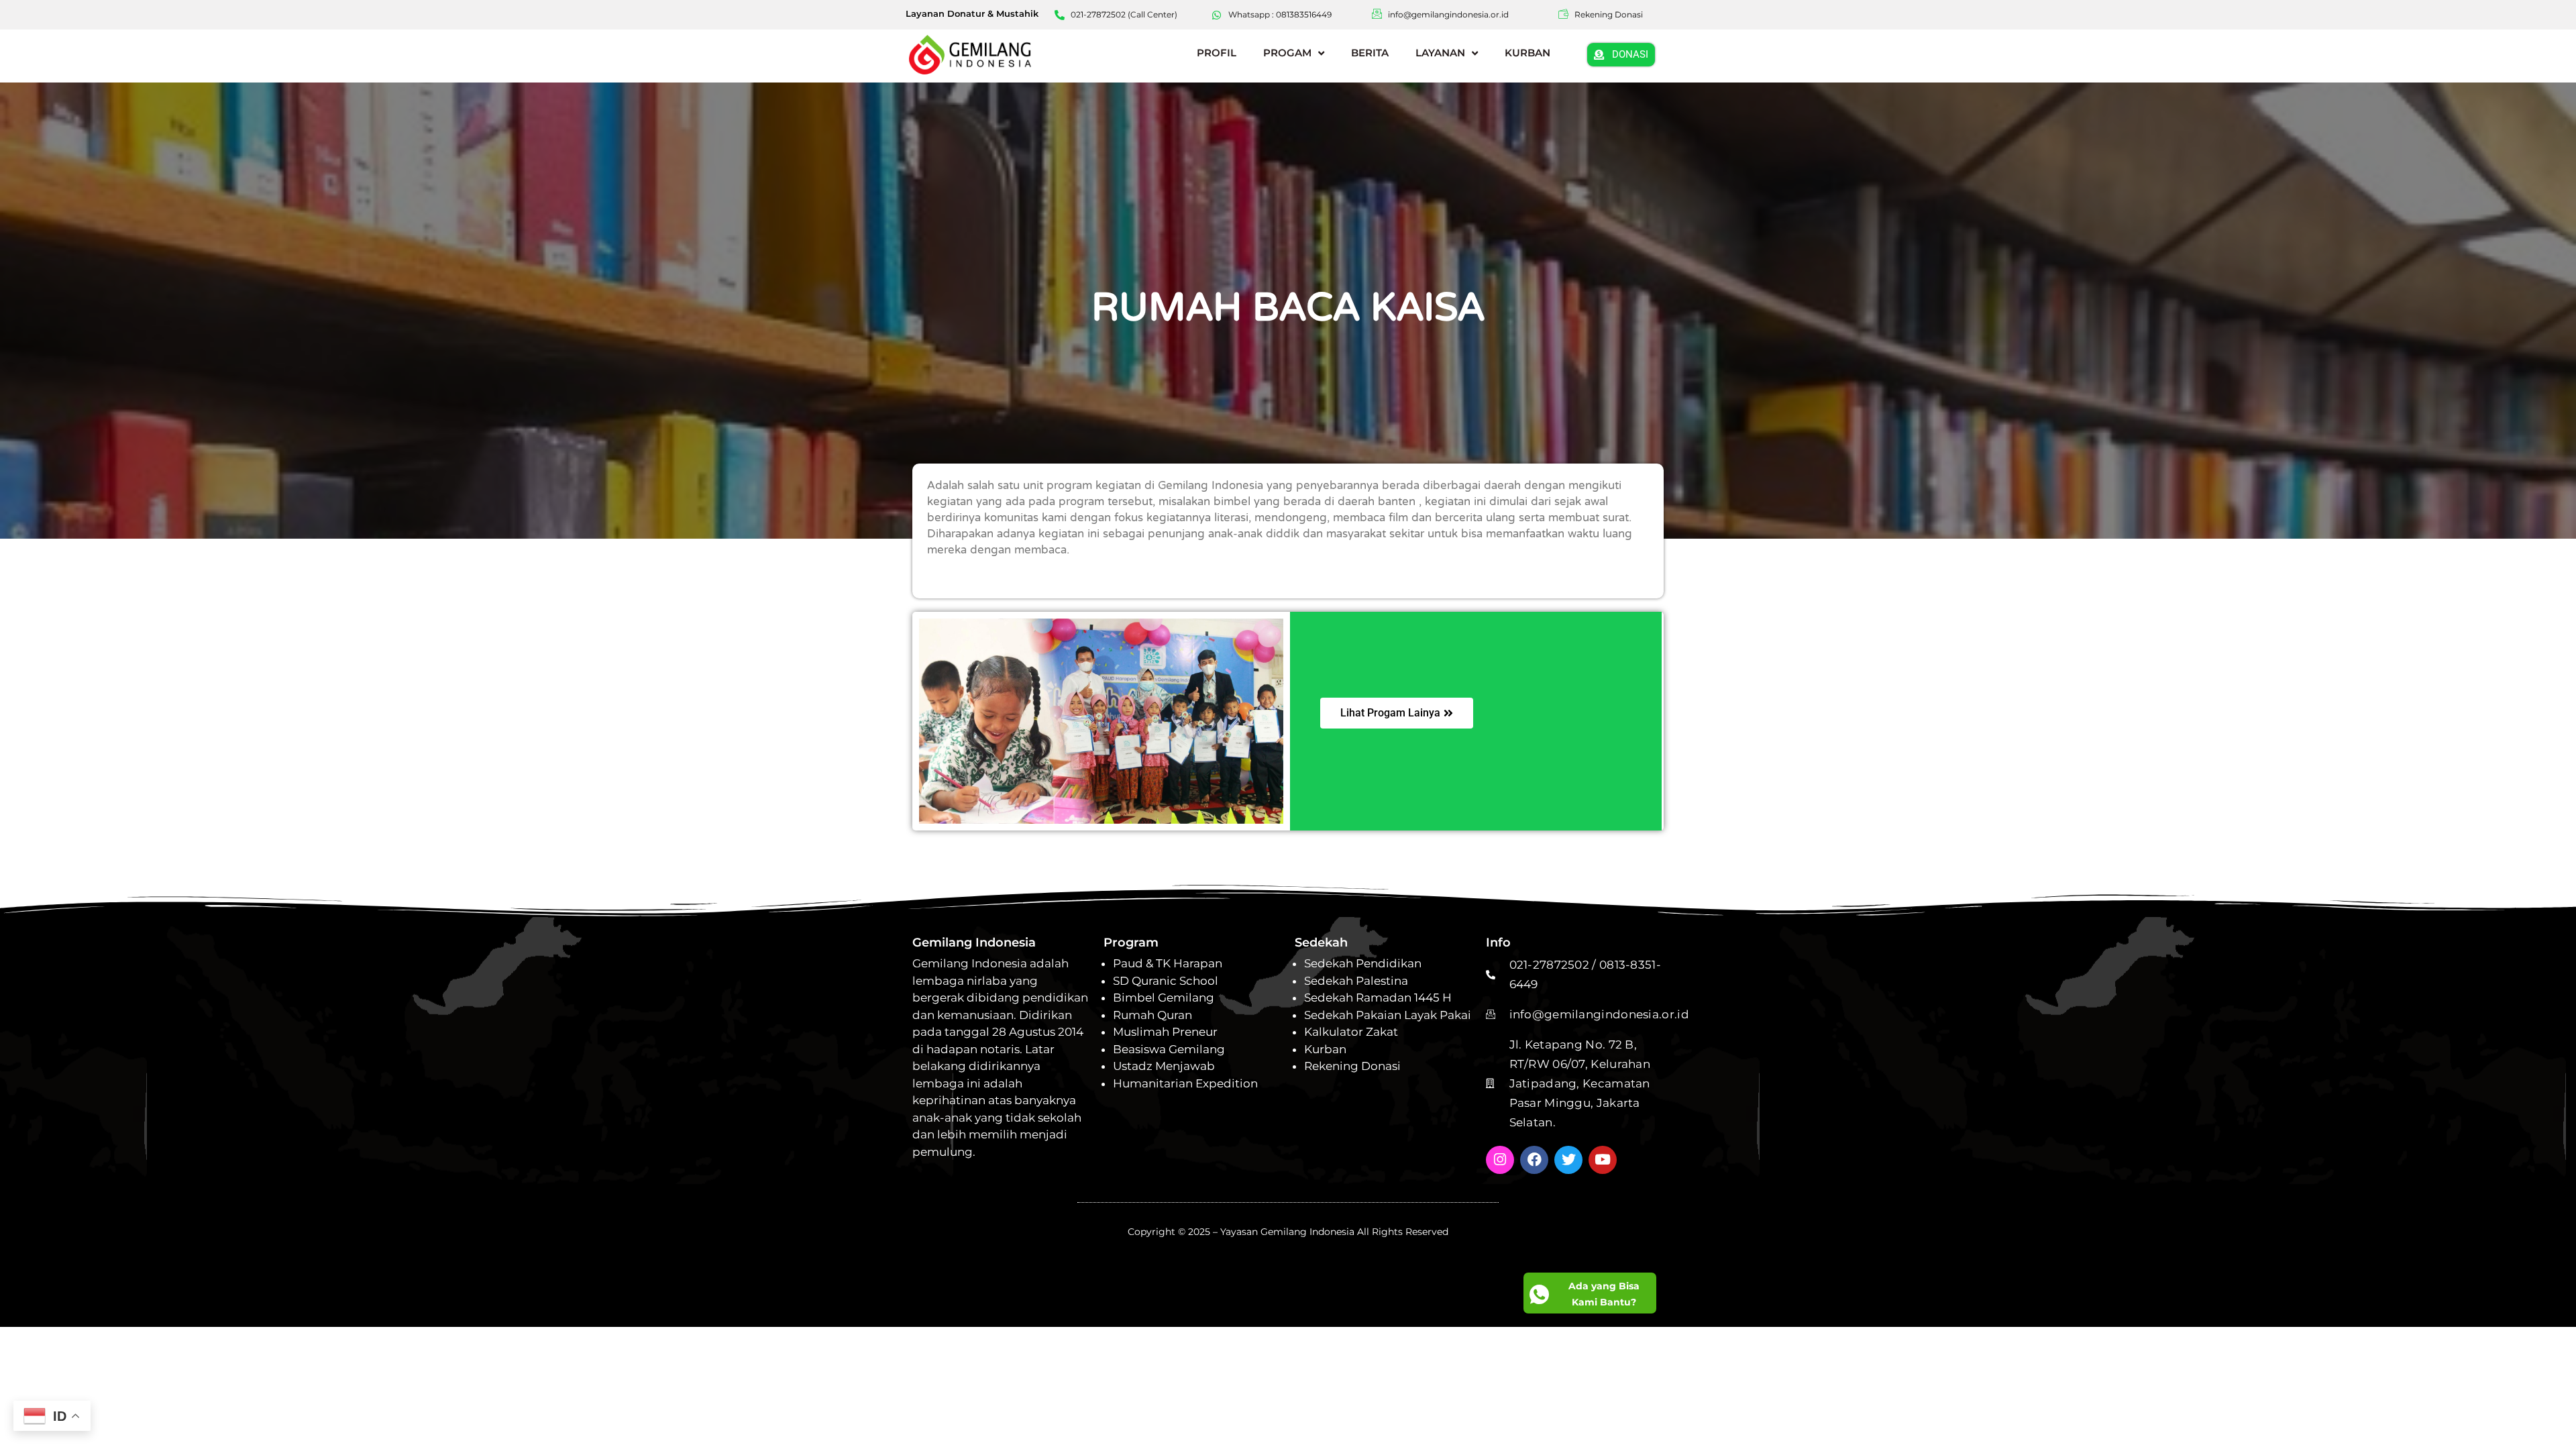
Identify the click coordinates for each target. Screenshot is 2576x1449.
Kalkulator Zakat (1351, 1032)
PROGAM (1287, 53)
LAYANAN (1440, 53)
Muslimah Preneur (1165, 1032)
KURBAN (1527, 53)
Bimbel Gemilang (1164, 998)
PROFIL (1217, 53)
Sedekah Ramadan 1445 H (1378, 998)
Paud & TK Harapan (1168, 963)
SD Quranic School (1166, 981)
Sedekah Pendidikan (1363, 963)
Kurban (1325, 1049)
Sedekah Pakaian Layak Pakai (1388, 1015)
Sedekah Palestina (1356, 981)
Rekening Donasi (1352, 1066)
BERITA (1370, 53)
